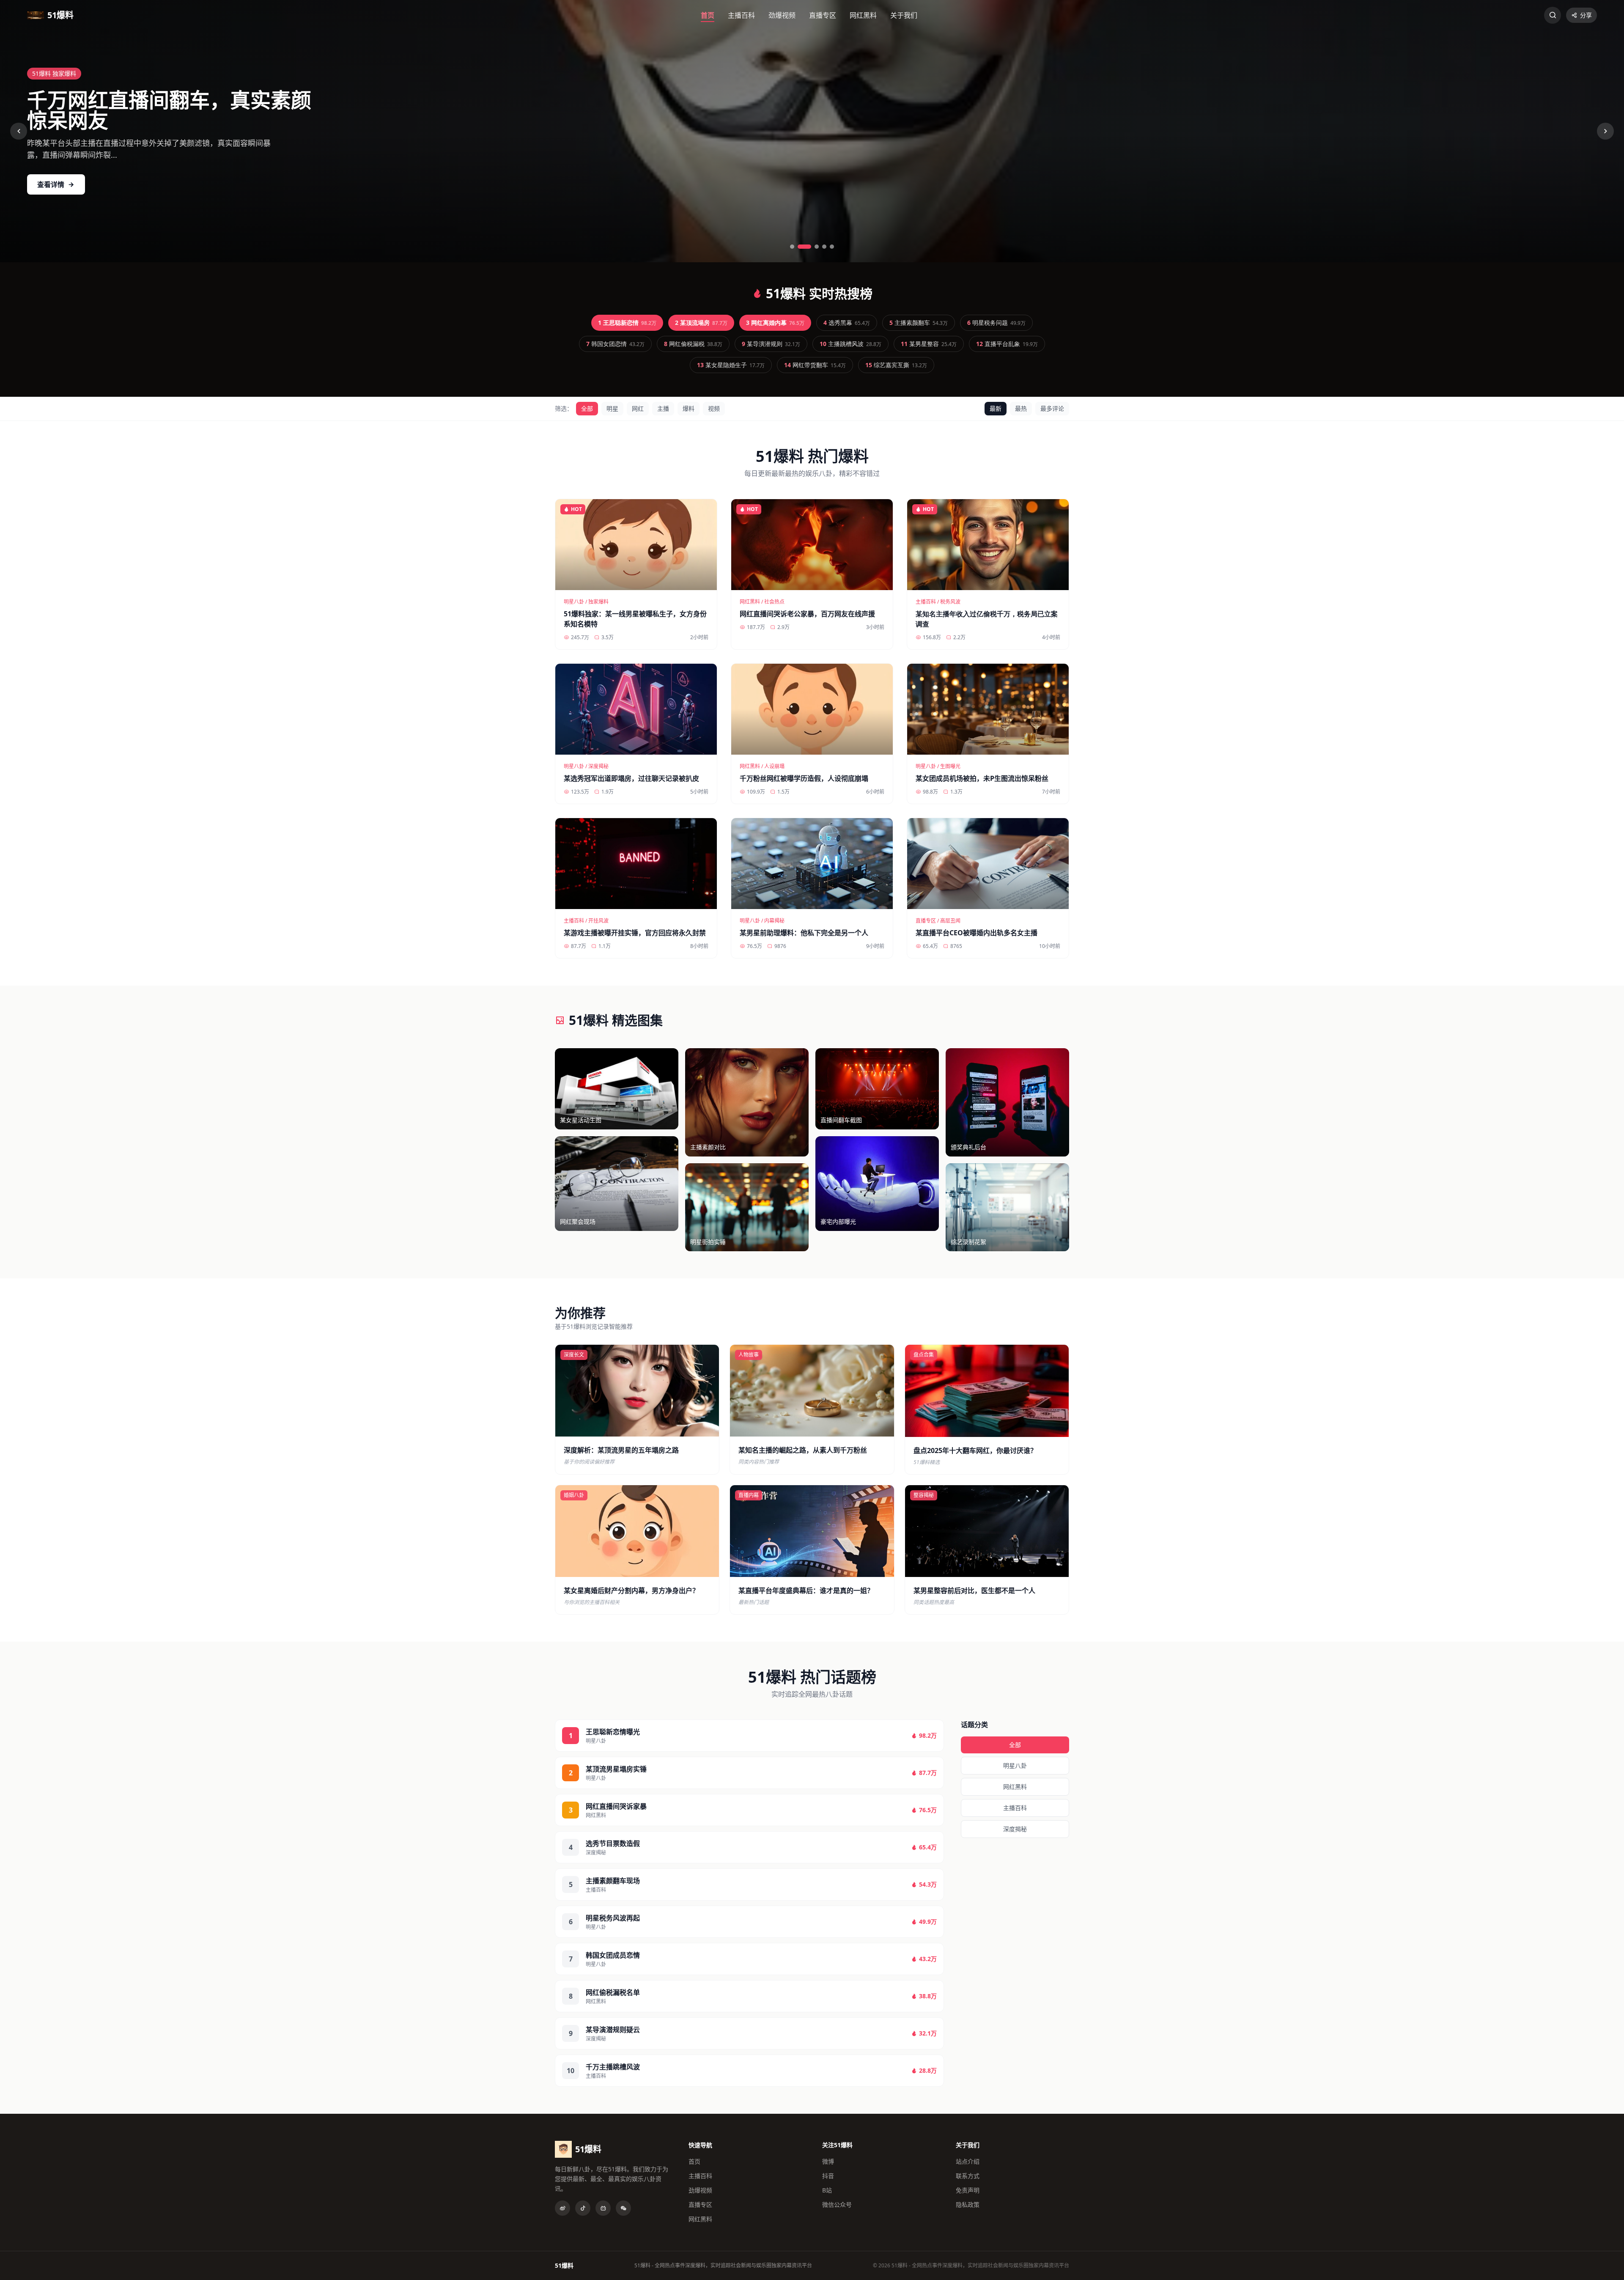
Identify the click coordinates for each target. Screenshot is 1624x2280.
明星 (612, 408)
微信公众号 (837, 2204)
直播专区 (823, 15)
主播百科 (741, 15)
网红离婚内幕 (775, 323)
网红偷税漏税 (693, 344)
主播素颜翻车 (919, 323)
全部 (587, 408)
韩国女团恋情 (615, 344)
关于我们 (904, 15)
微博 (828, 2161)
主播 (663, 408)
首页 (708, 15)
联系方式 (968, 2176)
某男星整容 (929, 344)
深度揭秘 (1015, 1829)
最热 (1021, 408)
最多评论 (1052, 408)
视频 (714, 408)
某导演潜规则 (771, 344)
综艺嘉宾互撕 (896, 365)
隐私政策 (968, 2204)
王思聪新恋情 (627, 323)
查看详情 (51, 184)
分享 (1586, 15)
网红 (638, 408)
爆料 (689, 408)
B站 (827, 2190)
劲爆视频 (782, 15)
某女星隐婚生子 (731, 365)
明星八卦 (1015, 1765)
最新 (996, 408)
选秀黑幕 (847, 323)
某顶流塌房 (701, 323)
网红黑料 (863, 15)
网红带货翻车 (815, 365)
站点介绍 (968, 2161)
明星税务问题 (996, 323)
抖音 (828, 2176)
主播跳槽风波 (850, 344)
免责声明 (968, 2190)
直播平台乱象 (1007, 344)
